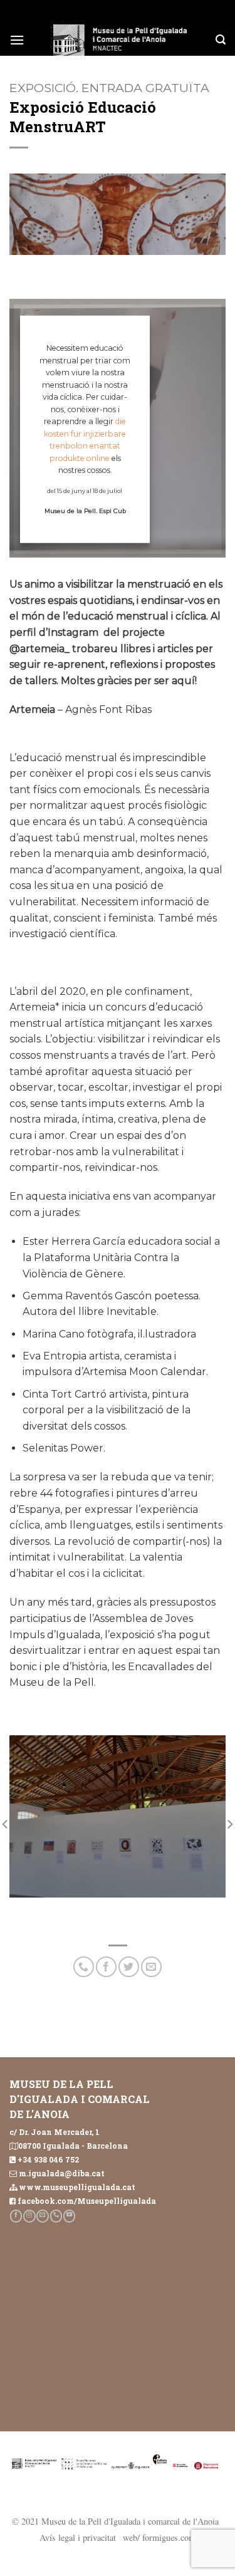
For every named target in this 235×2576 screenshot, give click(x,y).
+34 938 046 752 (48, 2159)
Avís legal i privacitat (78, 2537)
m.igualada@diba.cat (62, 2173)
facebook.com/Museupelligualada (87, 2201)
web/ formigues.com (159, 2537)
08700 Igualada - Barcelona (73, 2146)
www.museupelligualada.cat (77, 2187)
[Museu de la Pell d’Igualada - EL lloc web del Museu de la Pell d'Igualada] (120, 40)
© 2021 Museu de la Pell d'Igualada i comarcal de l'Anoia (115, 2521)
